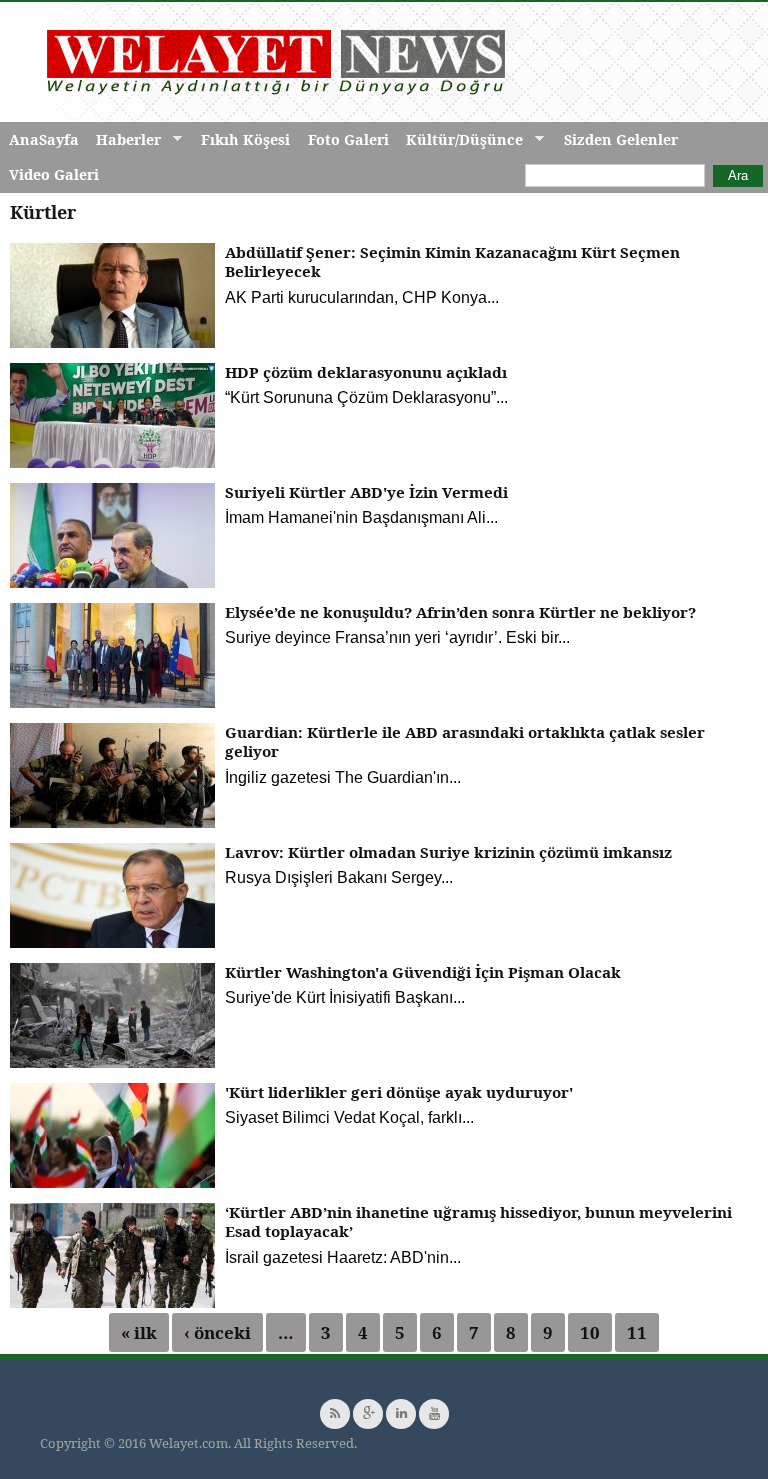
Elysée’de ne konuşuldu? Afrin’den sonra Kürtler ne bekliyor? (460, 612)
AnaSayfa (44, 139)
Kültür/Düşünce (460, 140)
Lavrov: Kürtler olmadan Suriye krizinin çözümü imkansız (448, 852)
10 (590, 1332)
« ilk (139, 1332)
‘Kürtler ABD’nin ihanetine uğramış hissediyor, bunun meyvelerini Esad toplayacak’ (478, 1222)
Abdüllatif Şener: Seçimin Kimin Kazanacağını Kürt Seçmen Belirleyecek (452, 262)
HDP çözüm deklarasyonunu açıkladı (366, 372)
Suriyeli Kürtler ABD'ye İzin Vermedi (366, 492)
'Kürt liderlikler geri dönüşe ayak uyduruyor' (399, 1092)
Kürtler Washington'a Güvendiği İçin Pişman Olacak (423, 972)
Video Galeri (54, 174)
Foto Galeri (348, 139)
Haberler (124, 140)
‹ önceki (217, 1332)
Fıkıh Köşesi (245, 139)
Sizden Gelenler (621, 139)
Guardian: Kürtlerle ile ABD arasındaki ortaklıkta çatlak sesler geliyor (465, 742)
